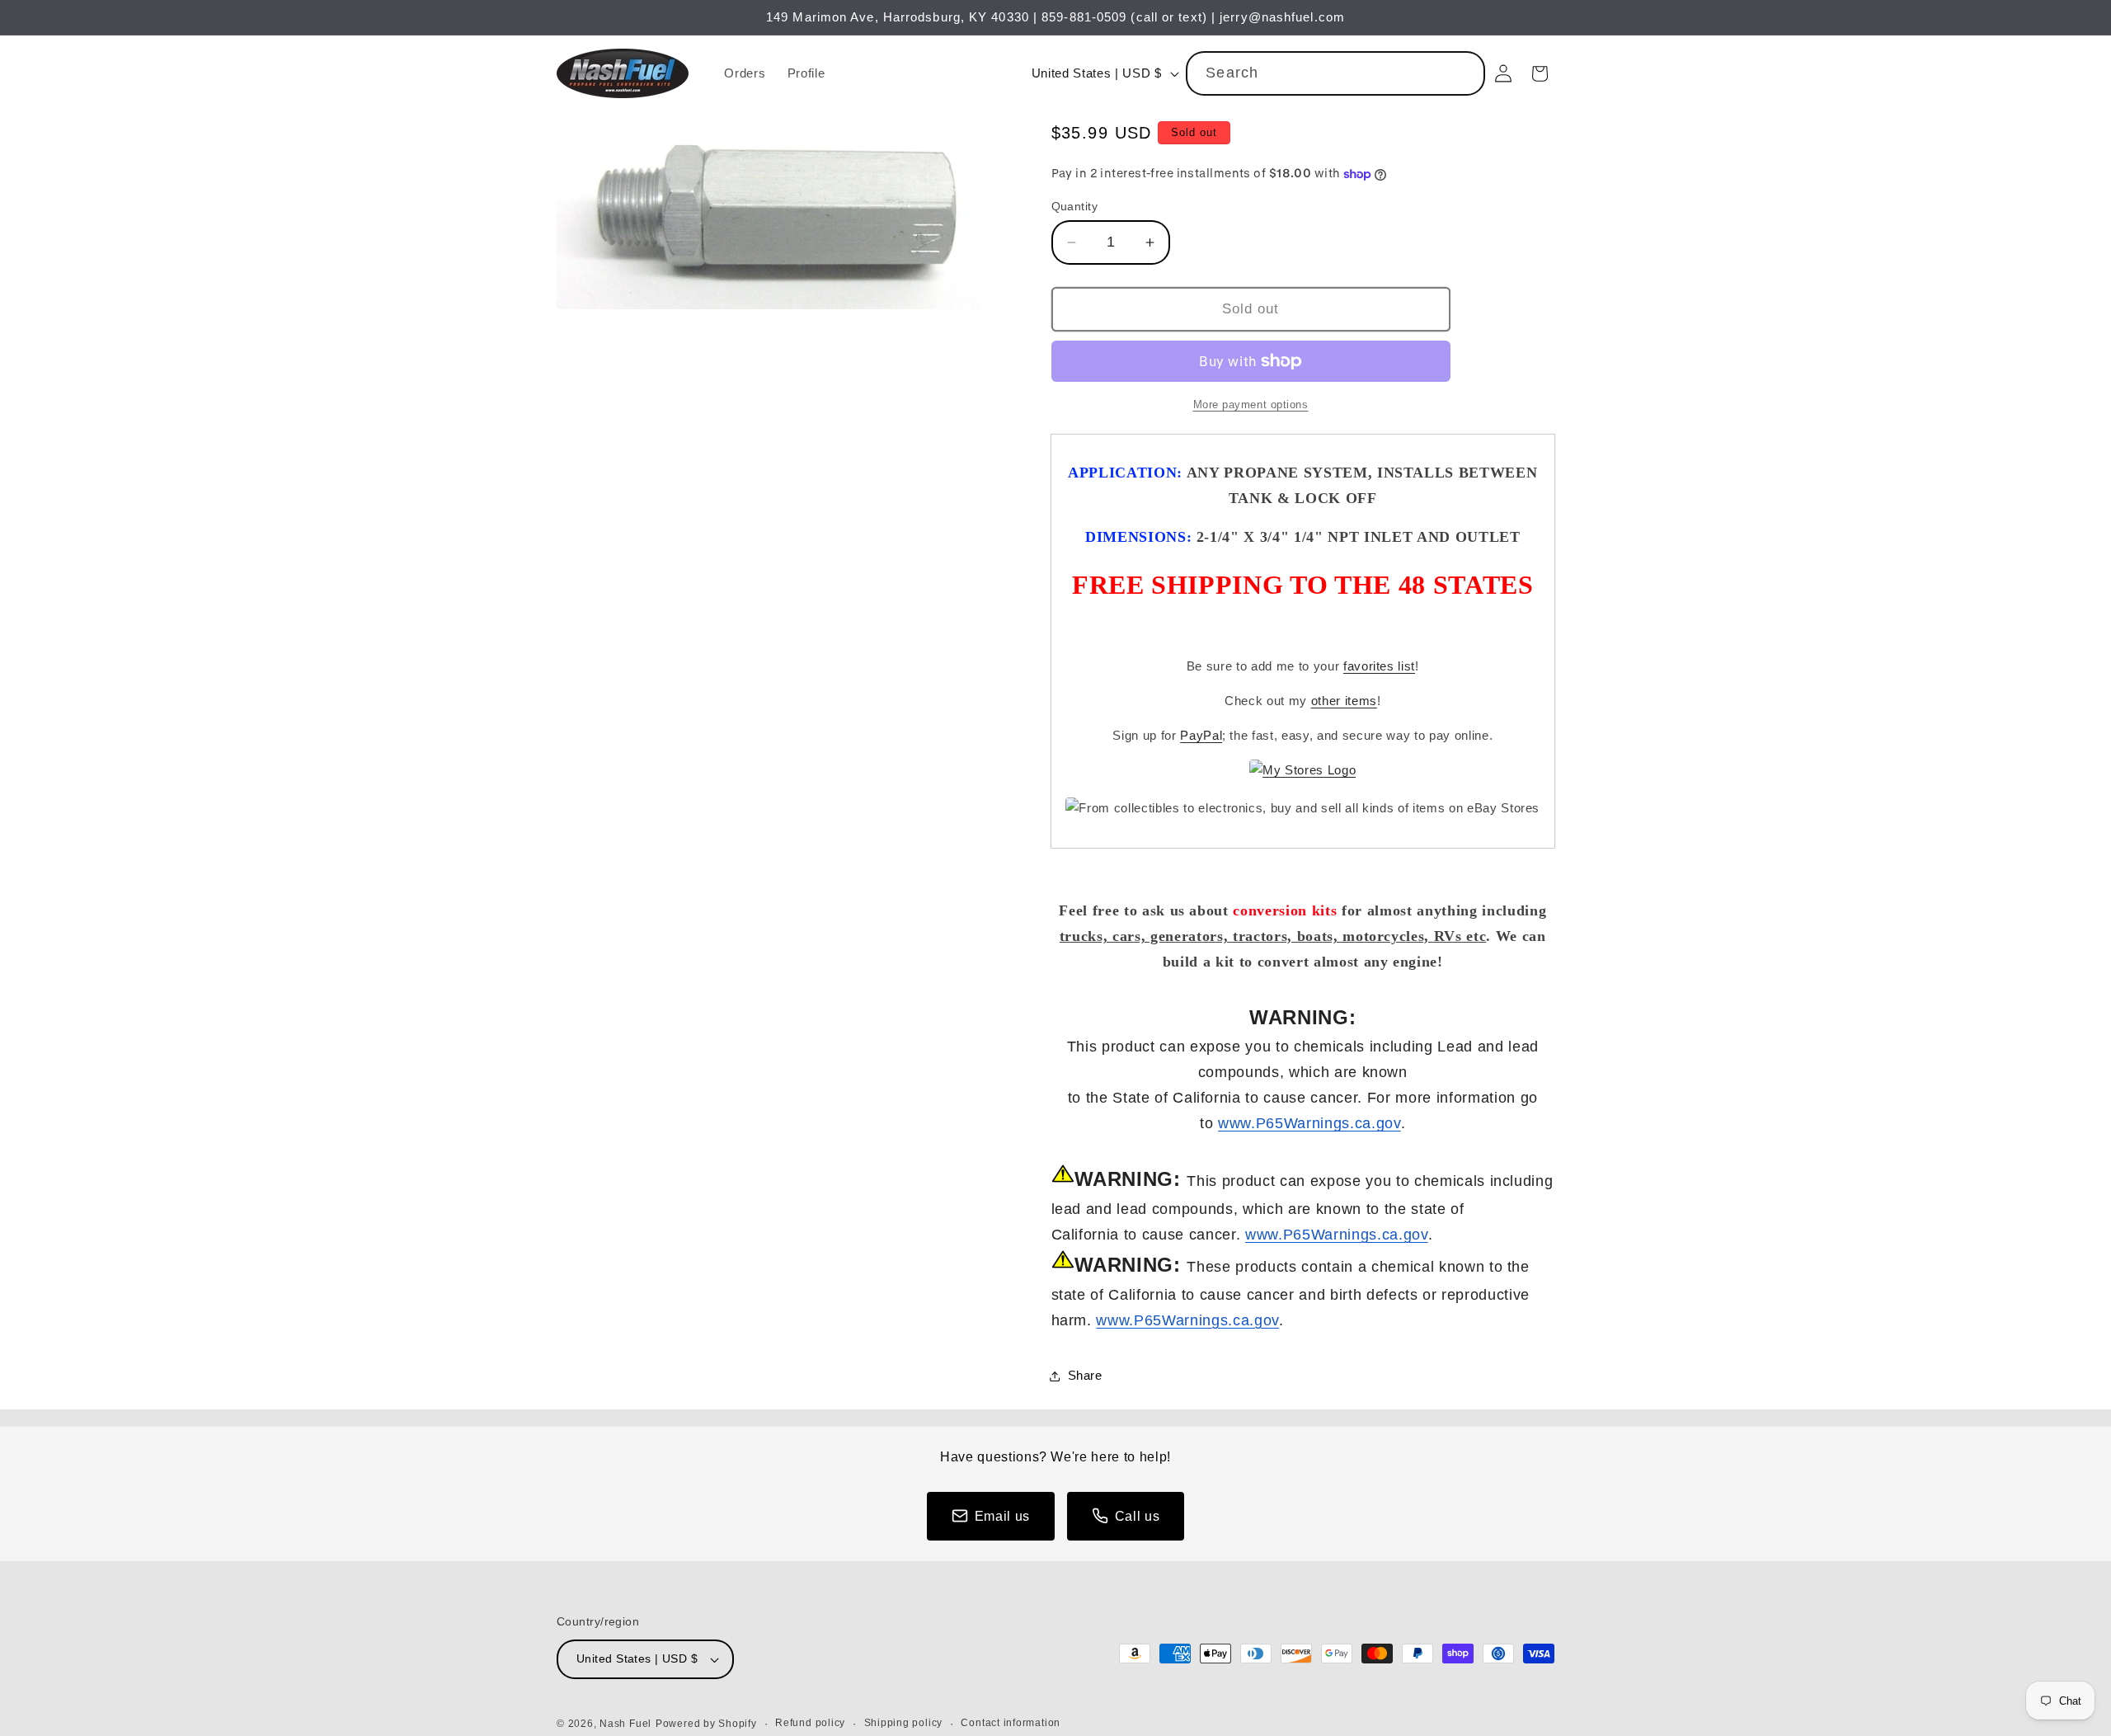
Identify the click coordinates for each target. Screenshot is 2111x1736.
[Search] (1464, 73)
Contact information (1011, 1723)
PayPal (1201, 735)
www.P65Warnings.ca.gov (1309, 1123)
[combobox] (1335, 73)
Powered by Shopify (706, 1724)
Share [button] (1085, 1375)
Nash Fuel (625, 1724)
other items (1344, 701)
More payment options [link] (1251, 405)
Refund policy (810, 1723)
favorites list (1379, 666)
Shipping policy (904, 1723)
